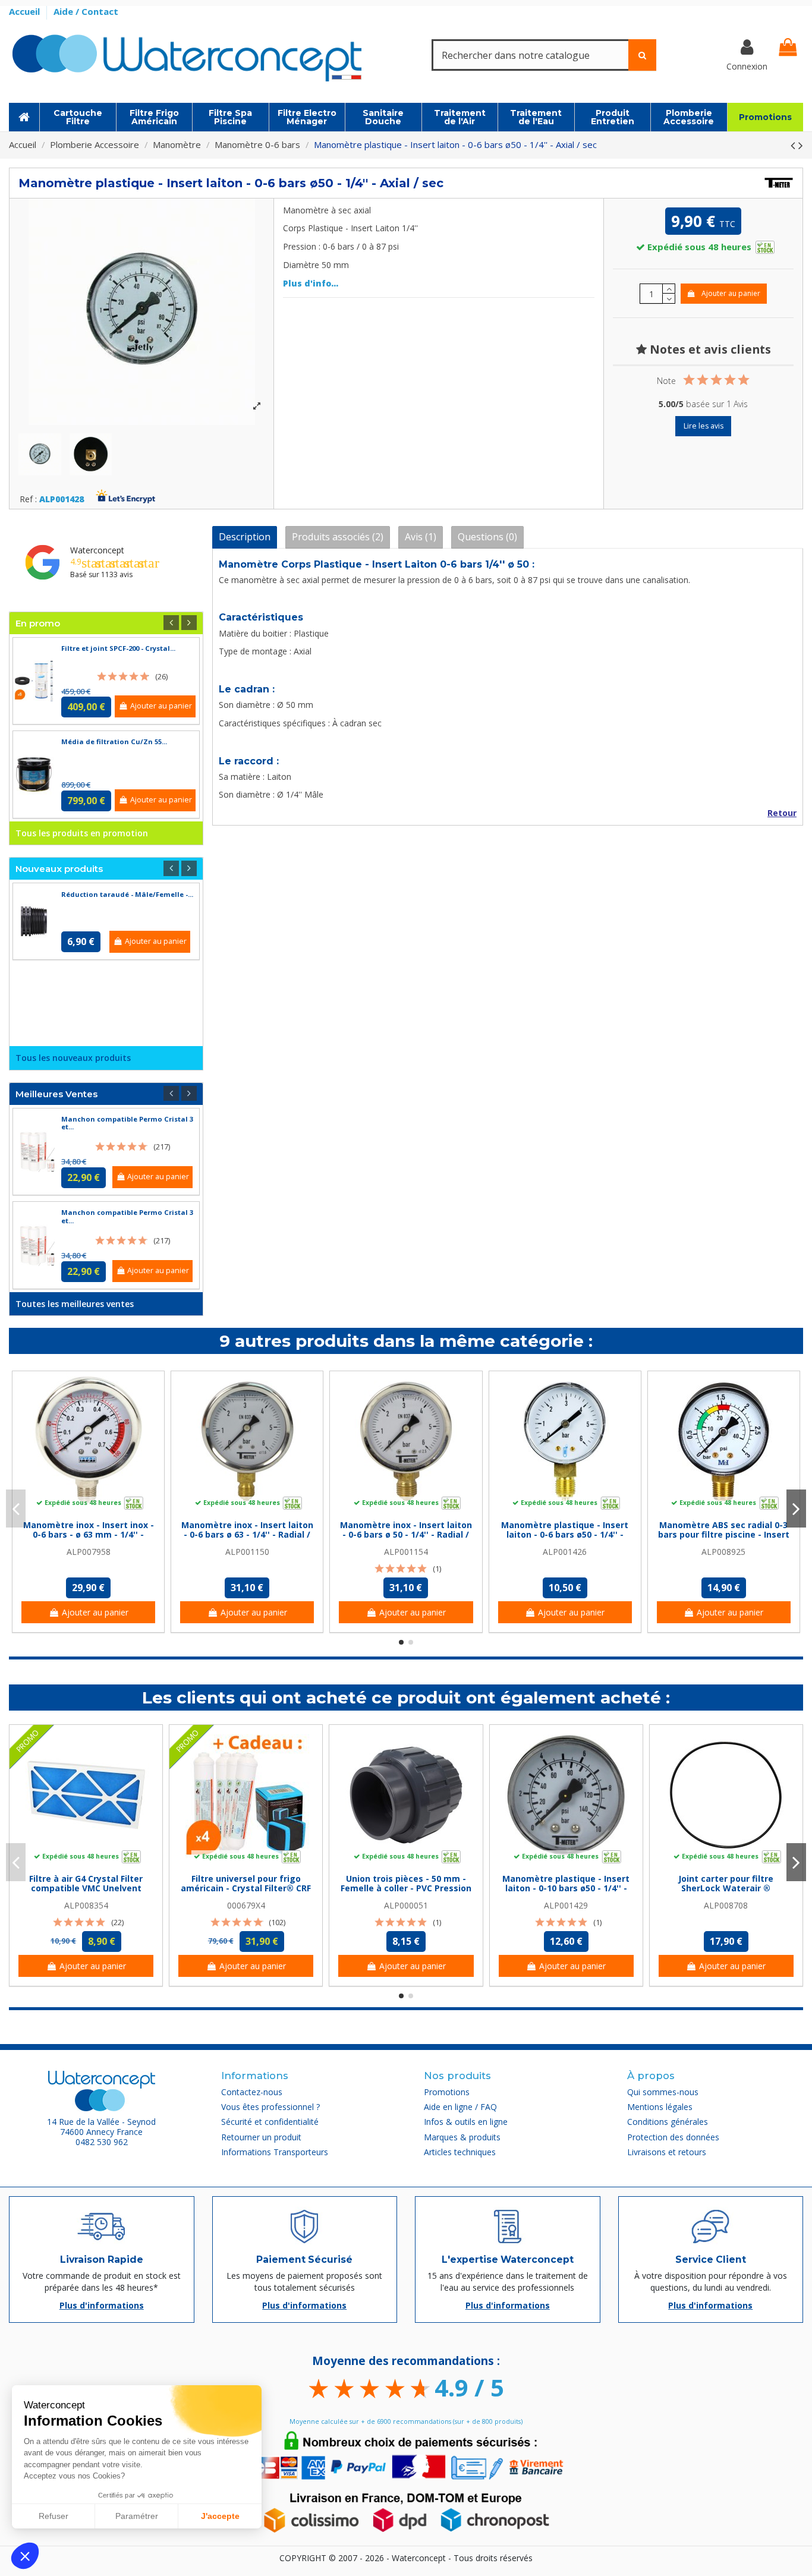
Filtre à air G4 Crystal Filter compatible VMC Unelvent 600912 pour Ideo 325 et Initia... (86, 1889)
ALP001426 (565, 1552)
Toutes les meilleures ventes (75, 1304)
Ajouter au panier (731, 293)
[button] (25, 2556)
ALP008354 (86, 1905)
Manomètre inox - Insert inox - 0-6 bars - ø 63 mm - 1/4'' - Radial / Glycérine (89, 1535)
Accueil (26, 11)
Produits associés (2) (338, 537)
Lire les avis (704, 426)
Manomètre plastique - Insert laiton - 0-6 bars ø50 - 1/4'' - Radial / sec (565, 1535)
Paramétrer (137, 2516)
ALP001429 (566, 1905)
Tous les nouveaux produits (73, 1058)
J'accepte (220, 2516)
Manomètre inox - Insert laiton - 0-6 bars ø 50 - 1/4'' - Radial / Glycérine (406, 1535)
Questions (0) (487, 537)
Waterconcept (97, 550)
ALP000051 (406, 1905)
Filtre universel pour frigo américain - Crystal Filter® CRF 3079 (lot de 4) (246, 1889)
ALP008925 (723, 1552)
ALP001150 (247, 1552)
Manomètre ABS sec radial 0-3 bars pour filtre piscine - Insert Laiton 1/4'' (724, 1535)
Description (245, 537)
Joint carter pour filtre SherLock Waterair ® (726, 1884)
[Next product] (801, 145)
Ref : (28, 500)
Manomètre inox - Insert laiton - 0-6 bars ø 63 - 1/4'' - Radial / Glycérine (247, 1535)
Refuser (53, 2516)
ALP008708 (726, 1905)
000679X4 (246, 1905)
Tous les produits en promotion (82, 833)
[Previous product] (794, 145)
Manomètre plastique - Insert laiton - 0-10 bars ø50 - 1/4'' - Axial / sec (566, 1889)
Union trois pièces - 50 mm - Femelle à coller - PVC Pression (406, 1884)
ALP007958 (89, 1552)
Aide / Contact (86, 11)
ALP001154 (406, 1552)
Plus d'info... (311, 283)
